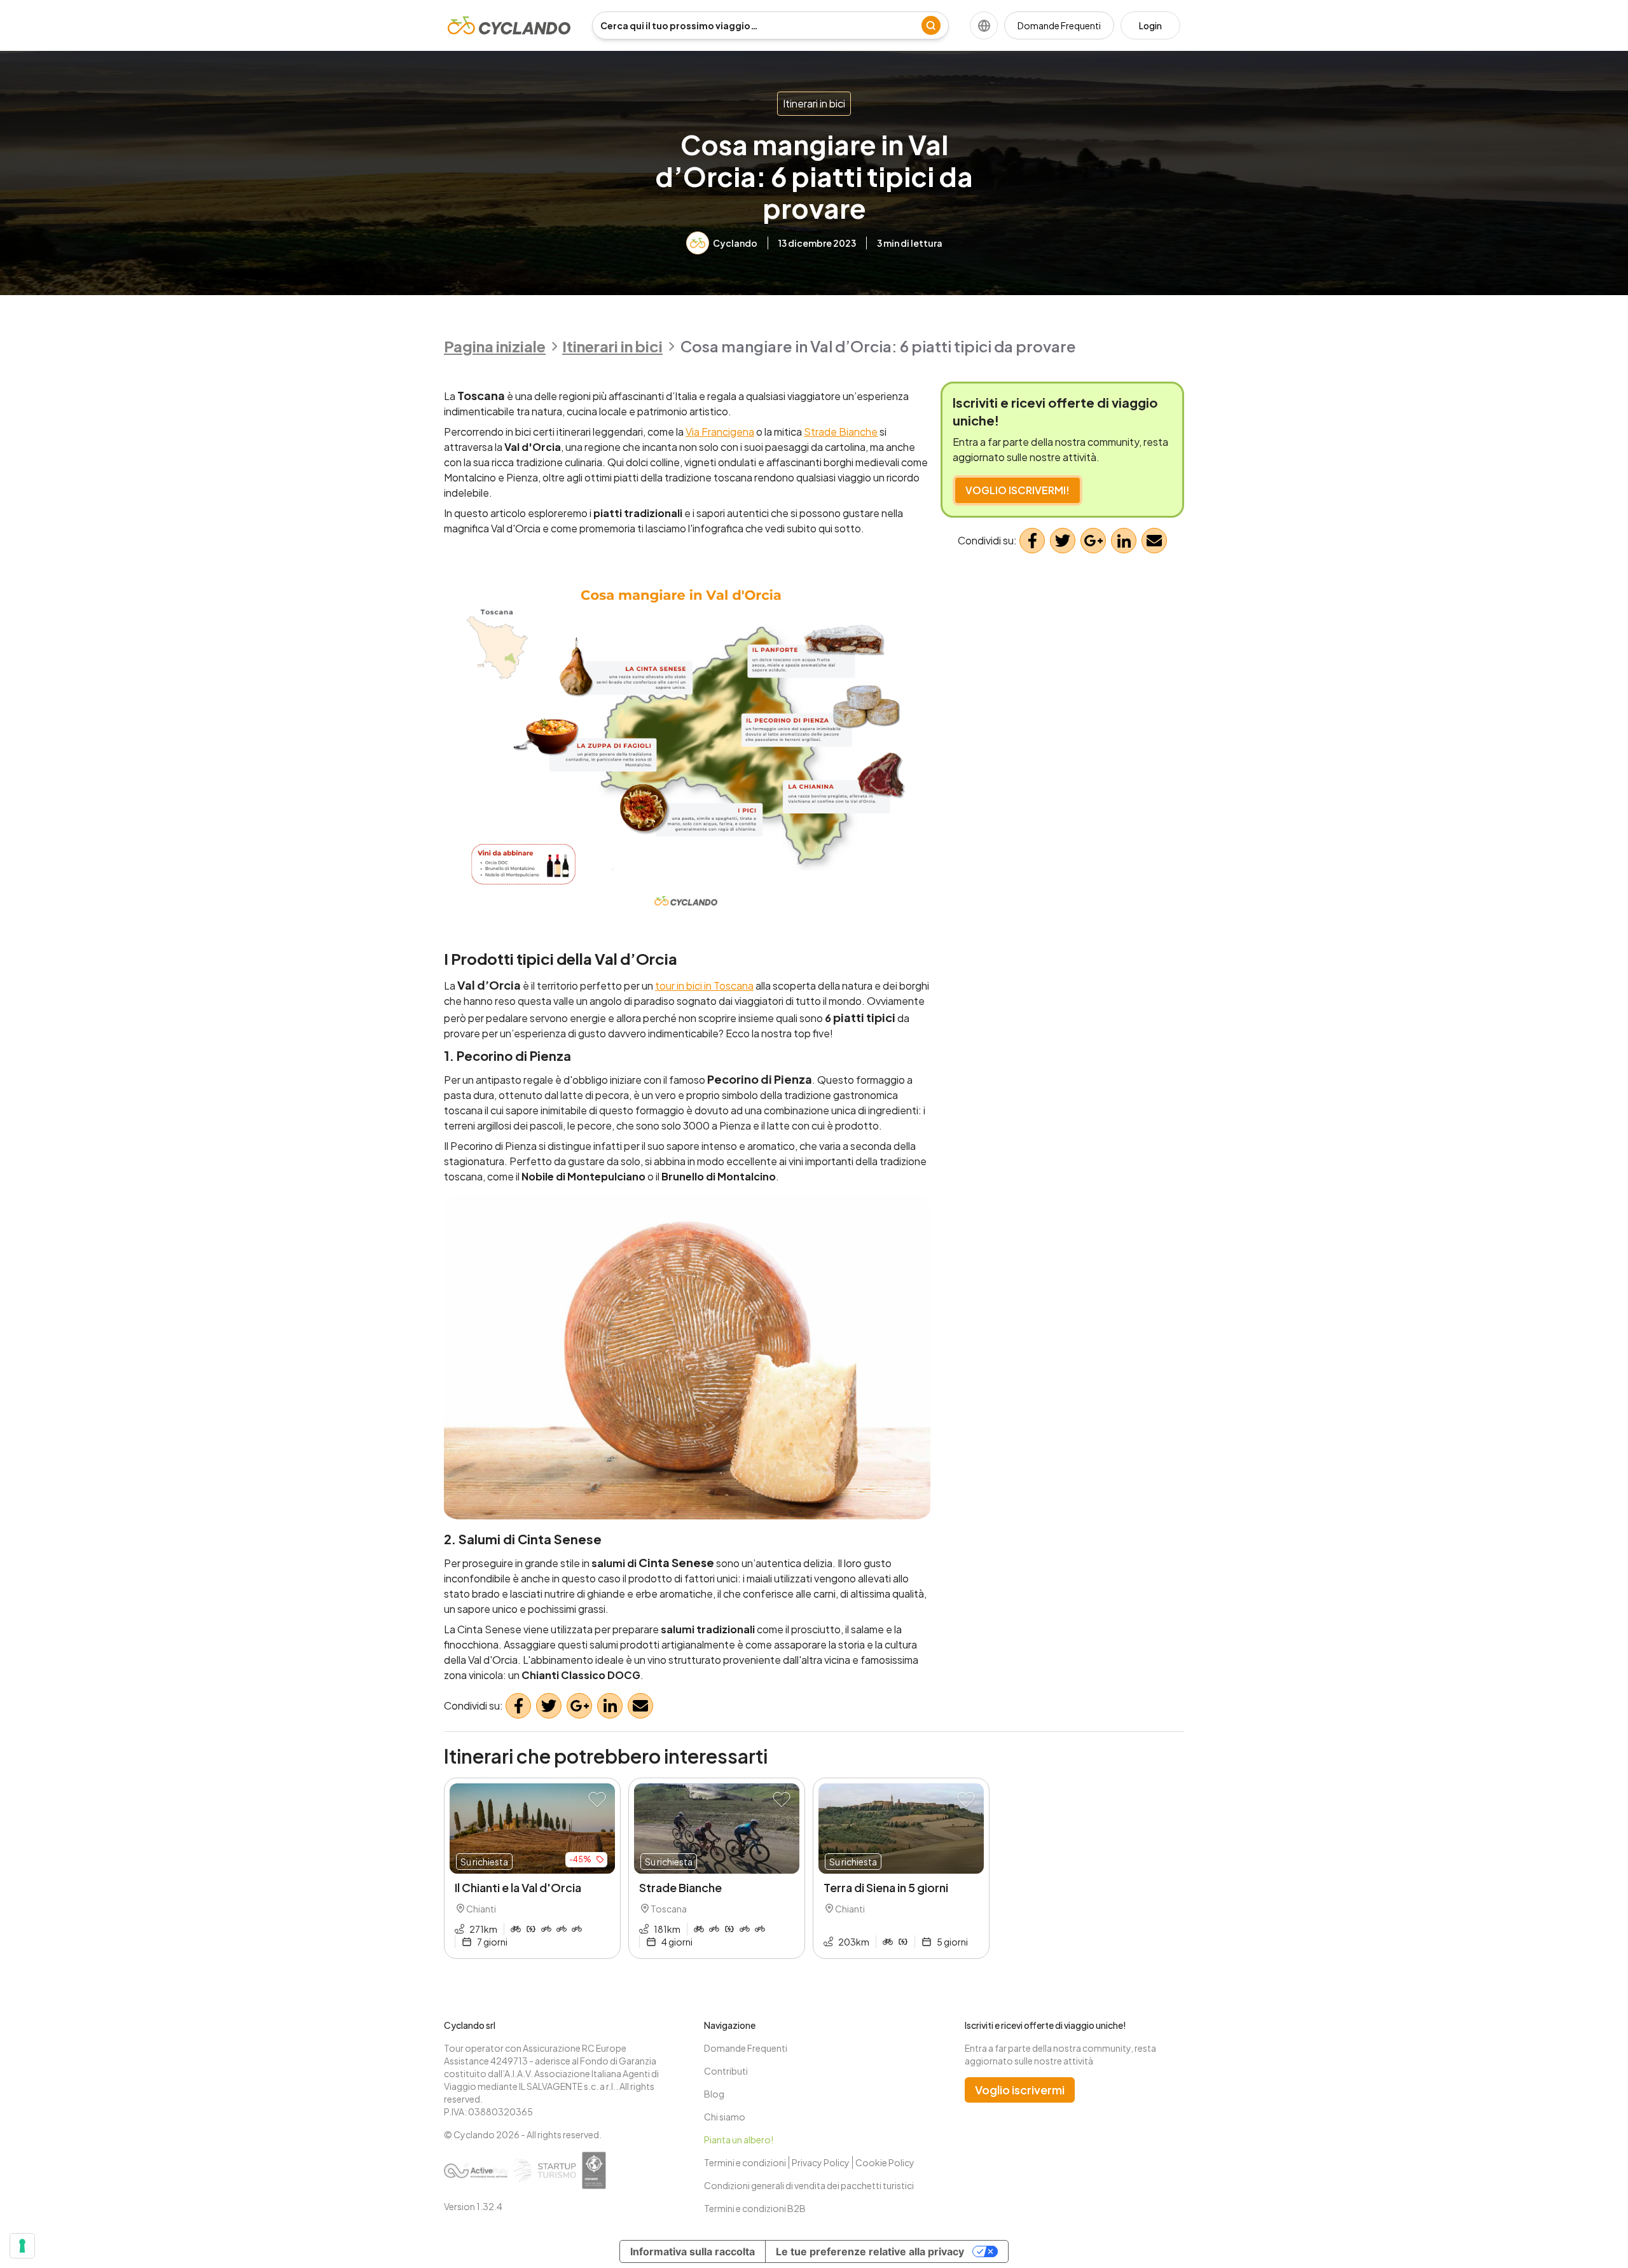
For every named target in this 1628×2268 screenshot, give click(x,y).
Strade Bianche (841, 432)
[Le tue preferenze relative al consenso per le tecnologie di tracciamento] (22, 2246)
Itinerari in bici (814, 103)
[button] (597, 1800)
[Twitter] (549, 1706)
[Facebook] (518, 1706)
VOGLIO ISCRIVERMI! (1018, 490)
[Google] (579, 1706)
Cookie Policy (885, 2162)
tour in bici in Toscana (704, 985)
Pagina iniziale (495, 346)
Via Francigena (720, 432)
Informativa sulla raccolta (693, 2251)
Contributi (726, 2071)
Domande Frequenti (1059, 25)
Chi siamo (725, 2117)
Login (1150, 25)
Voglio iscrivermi (1020, 2090)
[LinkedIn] (610, 1706)
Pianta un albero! (739, 2140)
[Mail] (640, 1706)
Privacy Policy (821, 2162)
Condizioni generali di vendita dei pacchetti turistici (809, 2185)
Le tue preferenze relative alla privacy (870, 2251)
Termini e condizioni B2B (755, 2208)
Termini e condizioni (745, 2162)
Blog (714, 2094)
